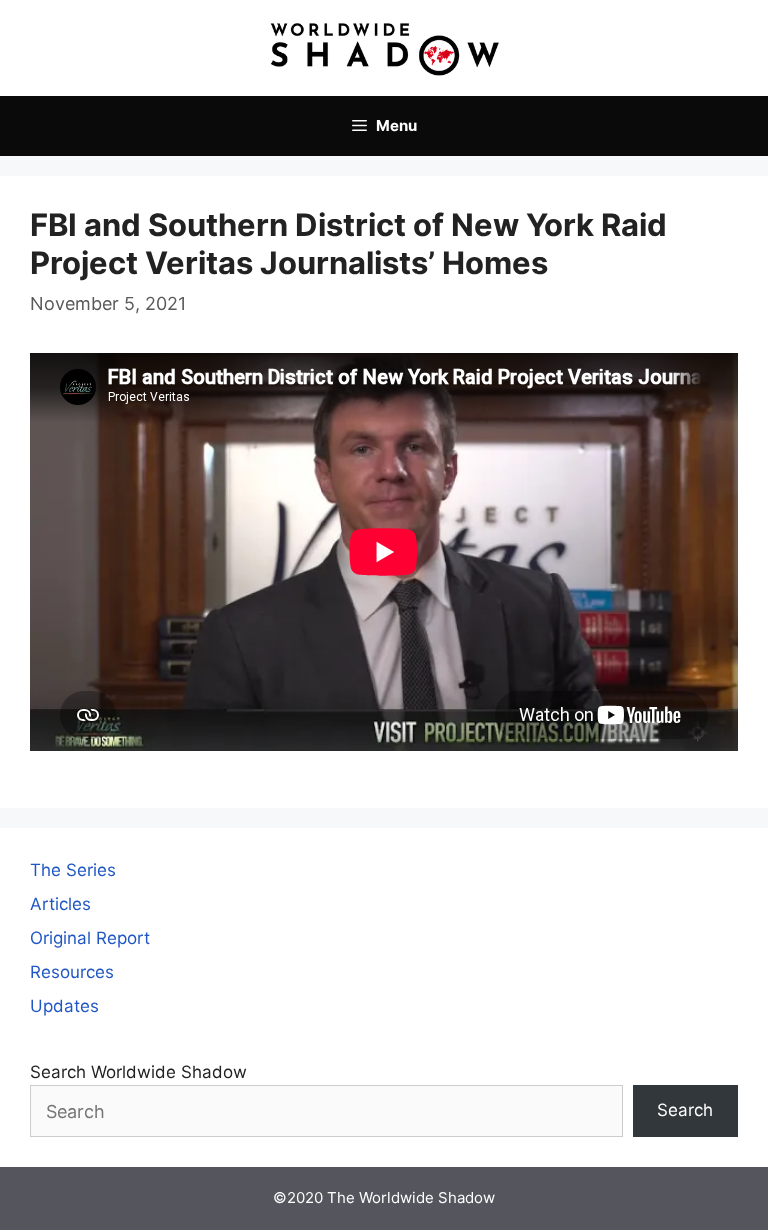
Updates (64, 1006)
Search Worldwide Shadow (138, 1072)
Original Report (90, 938)
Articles (60, 904)
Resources (72, 972)
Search (685, 1110)
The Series (73, 870)
